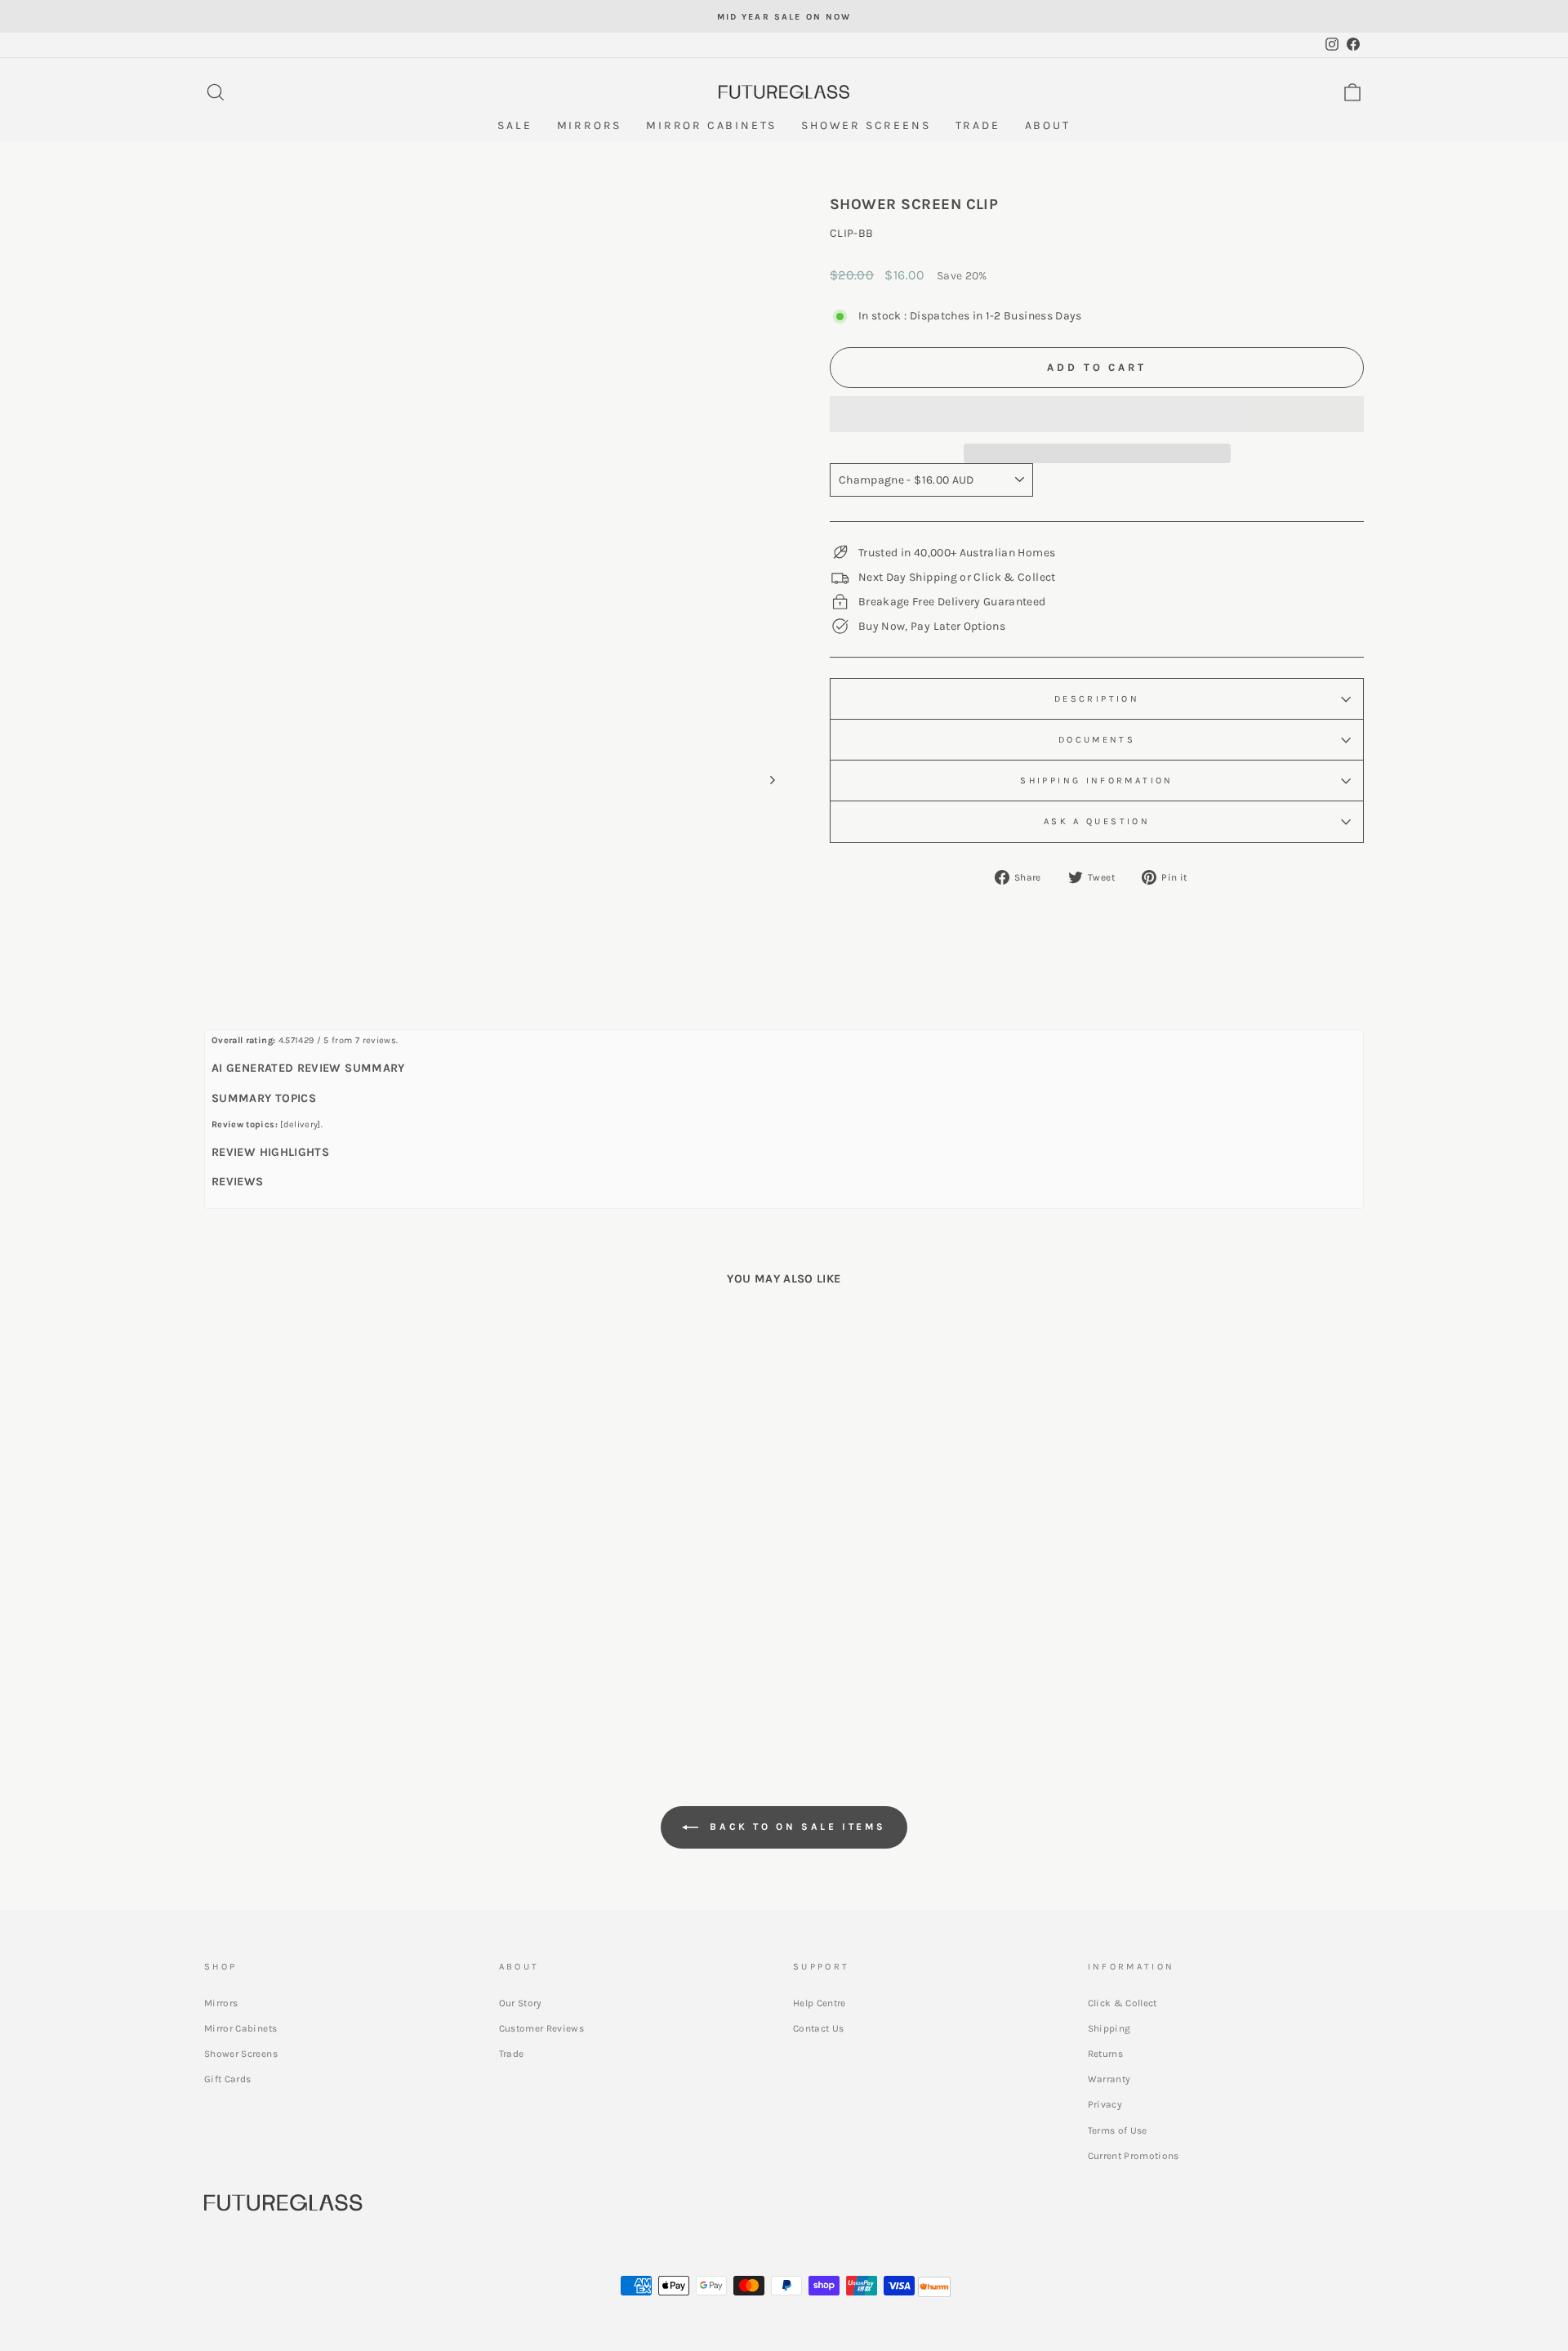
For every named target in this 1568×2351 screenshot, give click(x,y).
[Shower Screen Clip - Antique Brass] (419, 1668)
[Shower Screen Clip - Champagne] (375, 1668)
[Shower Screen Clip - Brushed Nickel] (265, 1668)
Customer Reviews (542, 2028)
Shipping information (1096, 781)
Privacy (1105, 2104)
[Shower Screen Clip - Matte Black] (331, 1668)
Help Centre (820, 2003)
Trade (512, 2054)
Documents (1097, 740)
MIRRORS (590, 125)
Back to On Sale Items (795, 1827)
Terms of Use (1118, 2130)
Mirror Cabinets (241, 2028)
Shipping (1109, 2028)
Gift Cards (228, 2079)
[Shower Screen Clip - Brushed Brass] (287, 1668)
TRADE (978, 125)
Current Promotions (1134, 2156)
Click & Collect (1123, 2003)
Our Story (521, 2003)
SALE (514, 125)
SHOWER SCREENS (866, 125)
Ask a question (1097, 821)
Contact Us (819, 2028)
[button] (1097, 414)
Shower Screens (241, 2054)
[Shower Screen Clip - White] (397, 1668)
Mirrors (221, 2003)
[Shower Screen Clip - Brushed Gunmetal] (353, 1668)
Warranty (1109, 2079)
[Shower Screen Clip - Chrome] (309, 1668)
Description (1097, 699)
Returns (1105, 2054)
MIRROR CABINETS (711, 125)
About (1048, 125)
